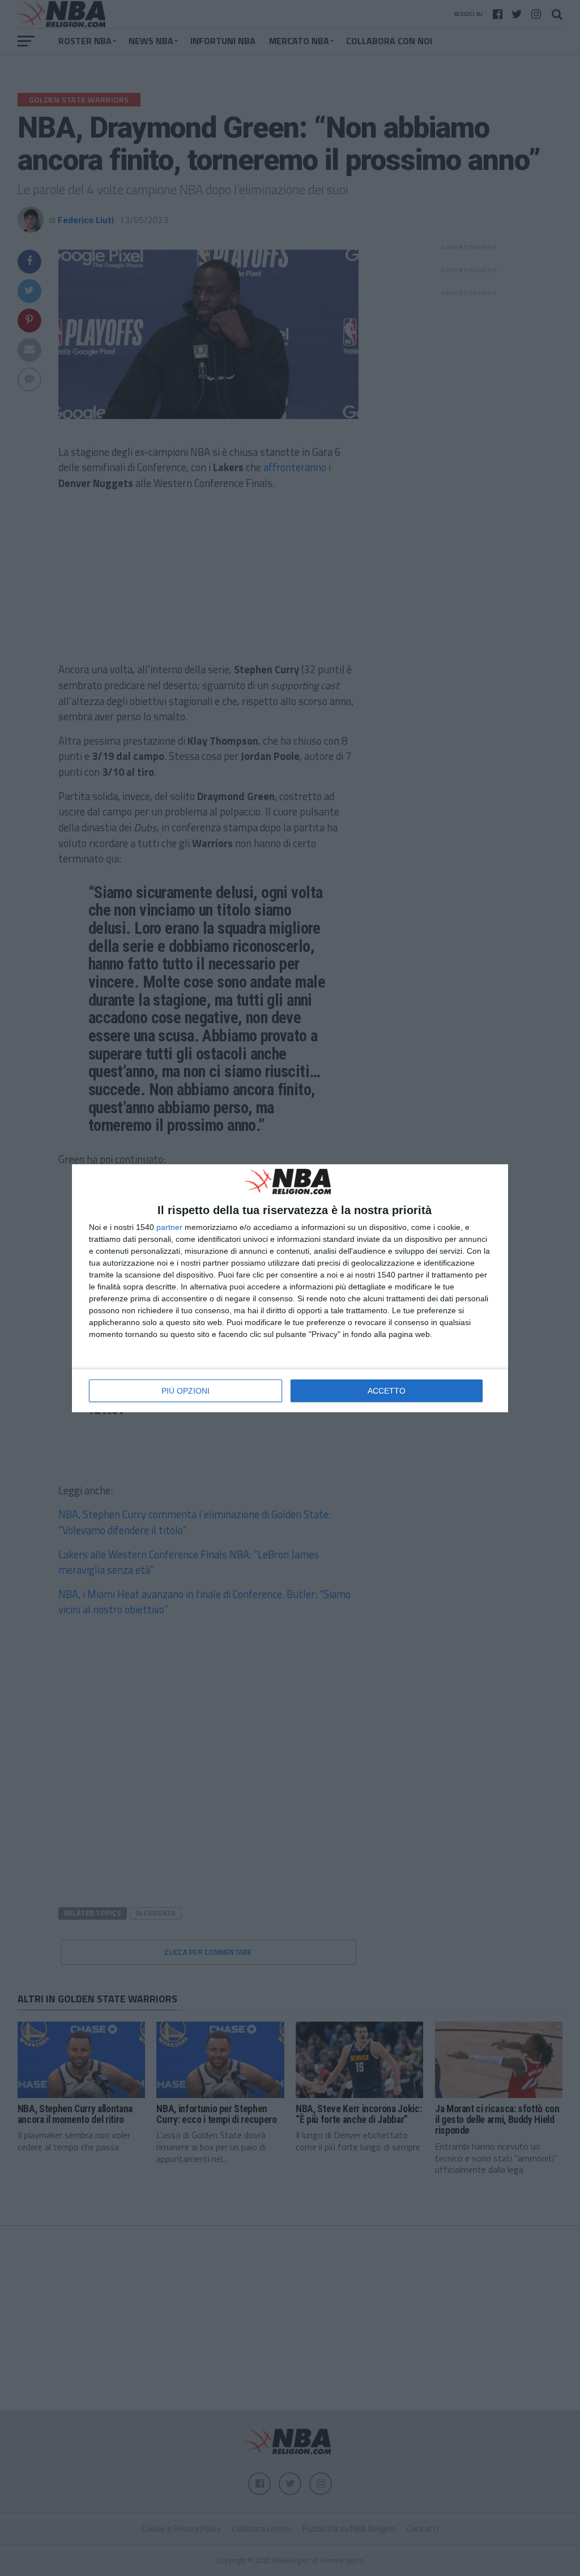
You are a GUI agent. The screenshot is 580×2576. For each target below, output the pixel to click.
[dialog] (290, 1288)
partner (169, 1227)
